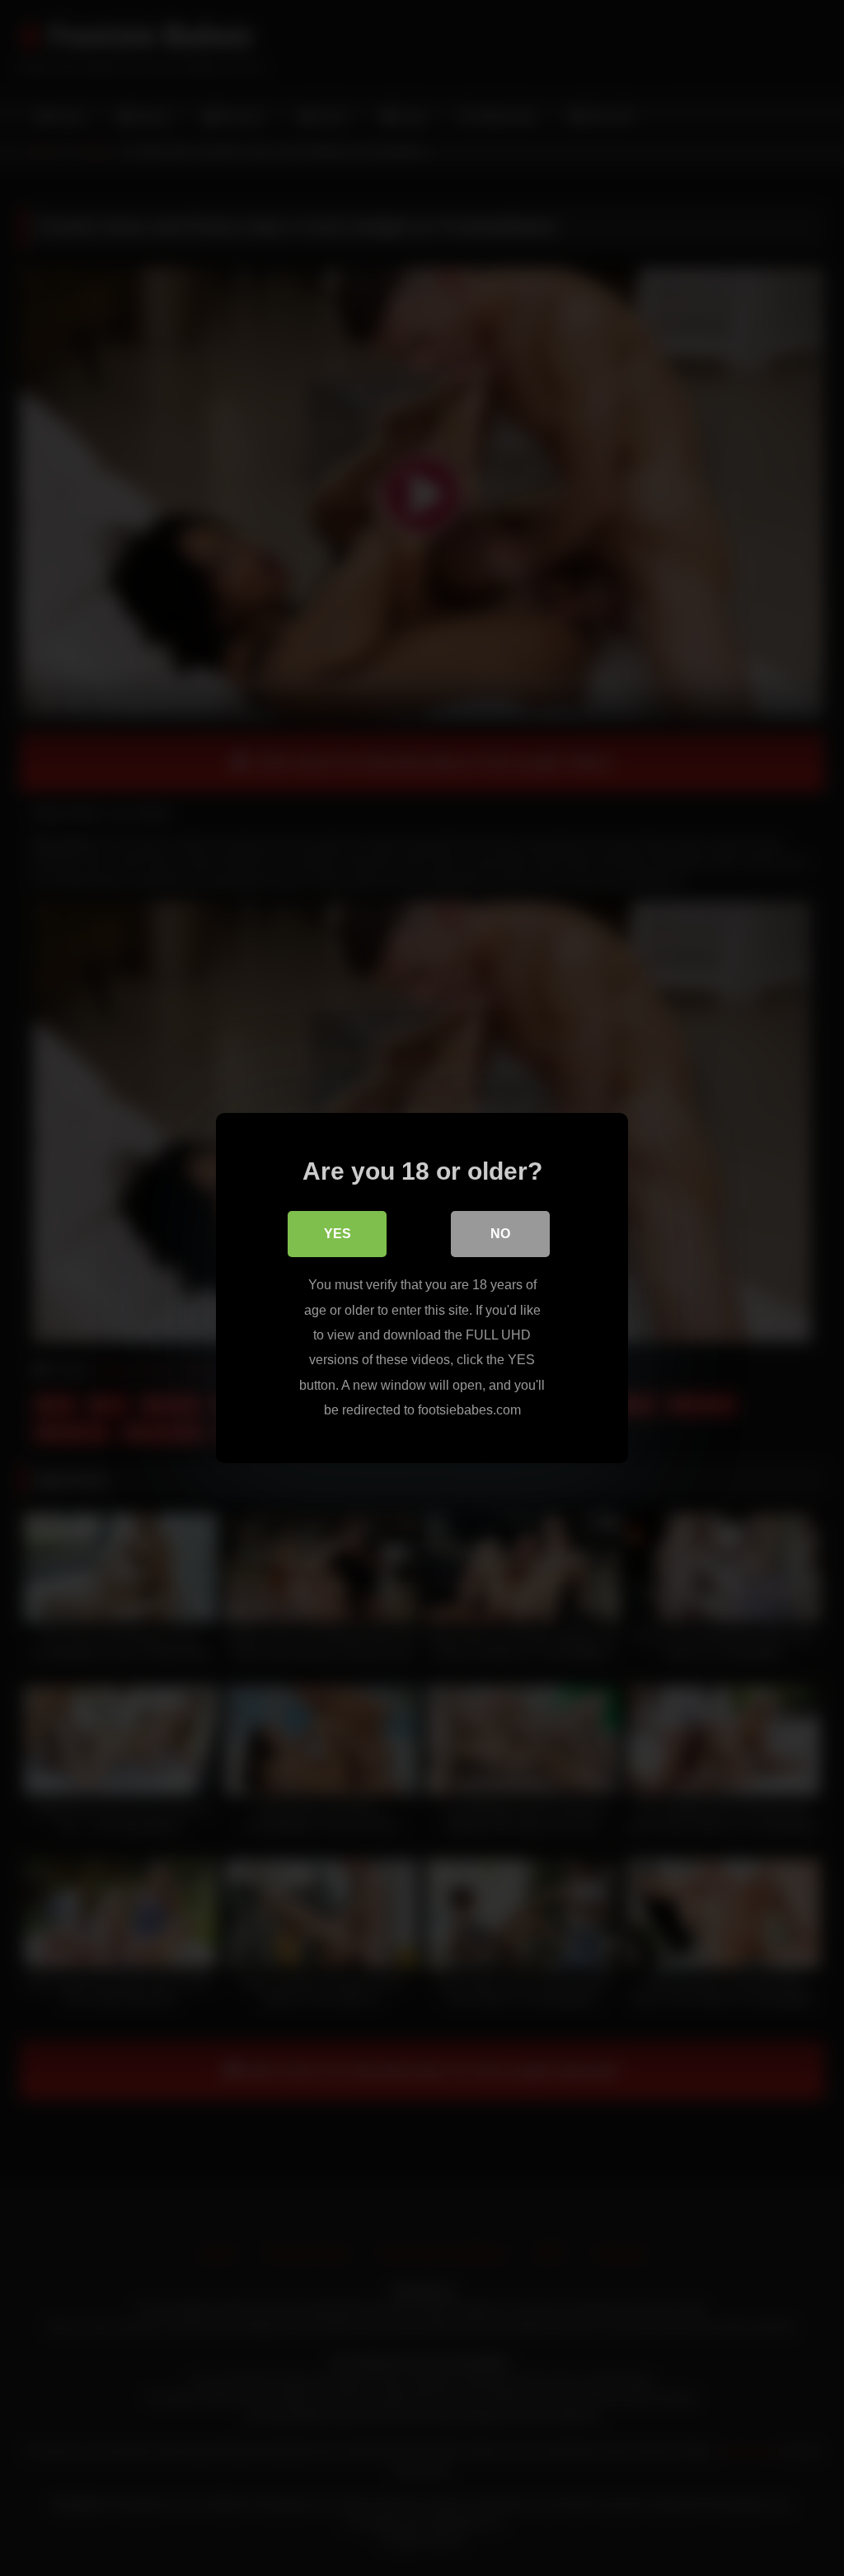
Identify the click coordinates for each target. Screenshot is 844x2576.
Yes (338, 1234)
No (500, 1234)
